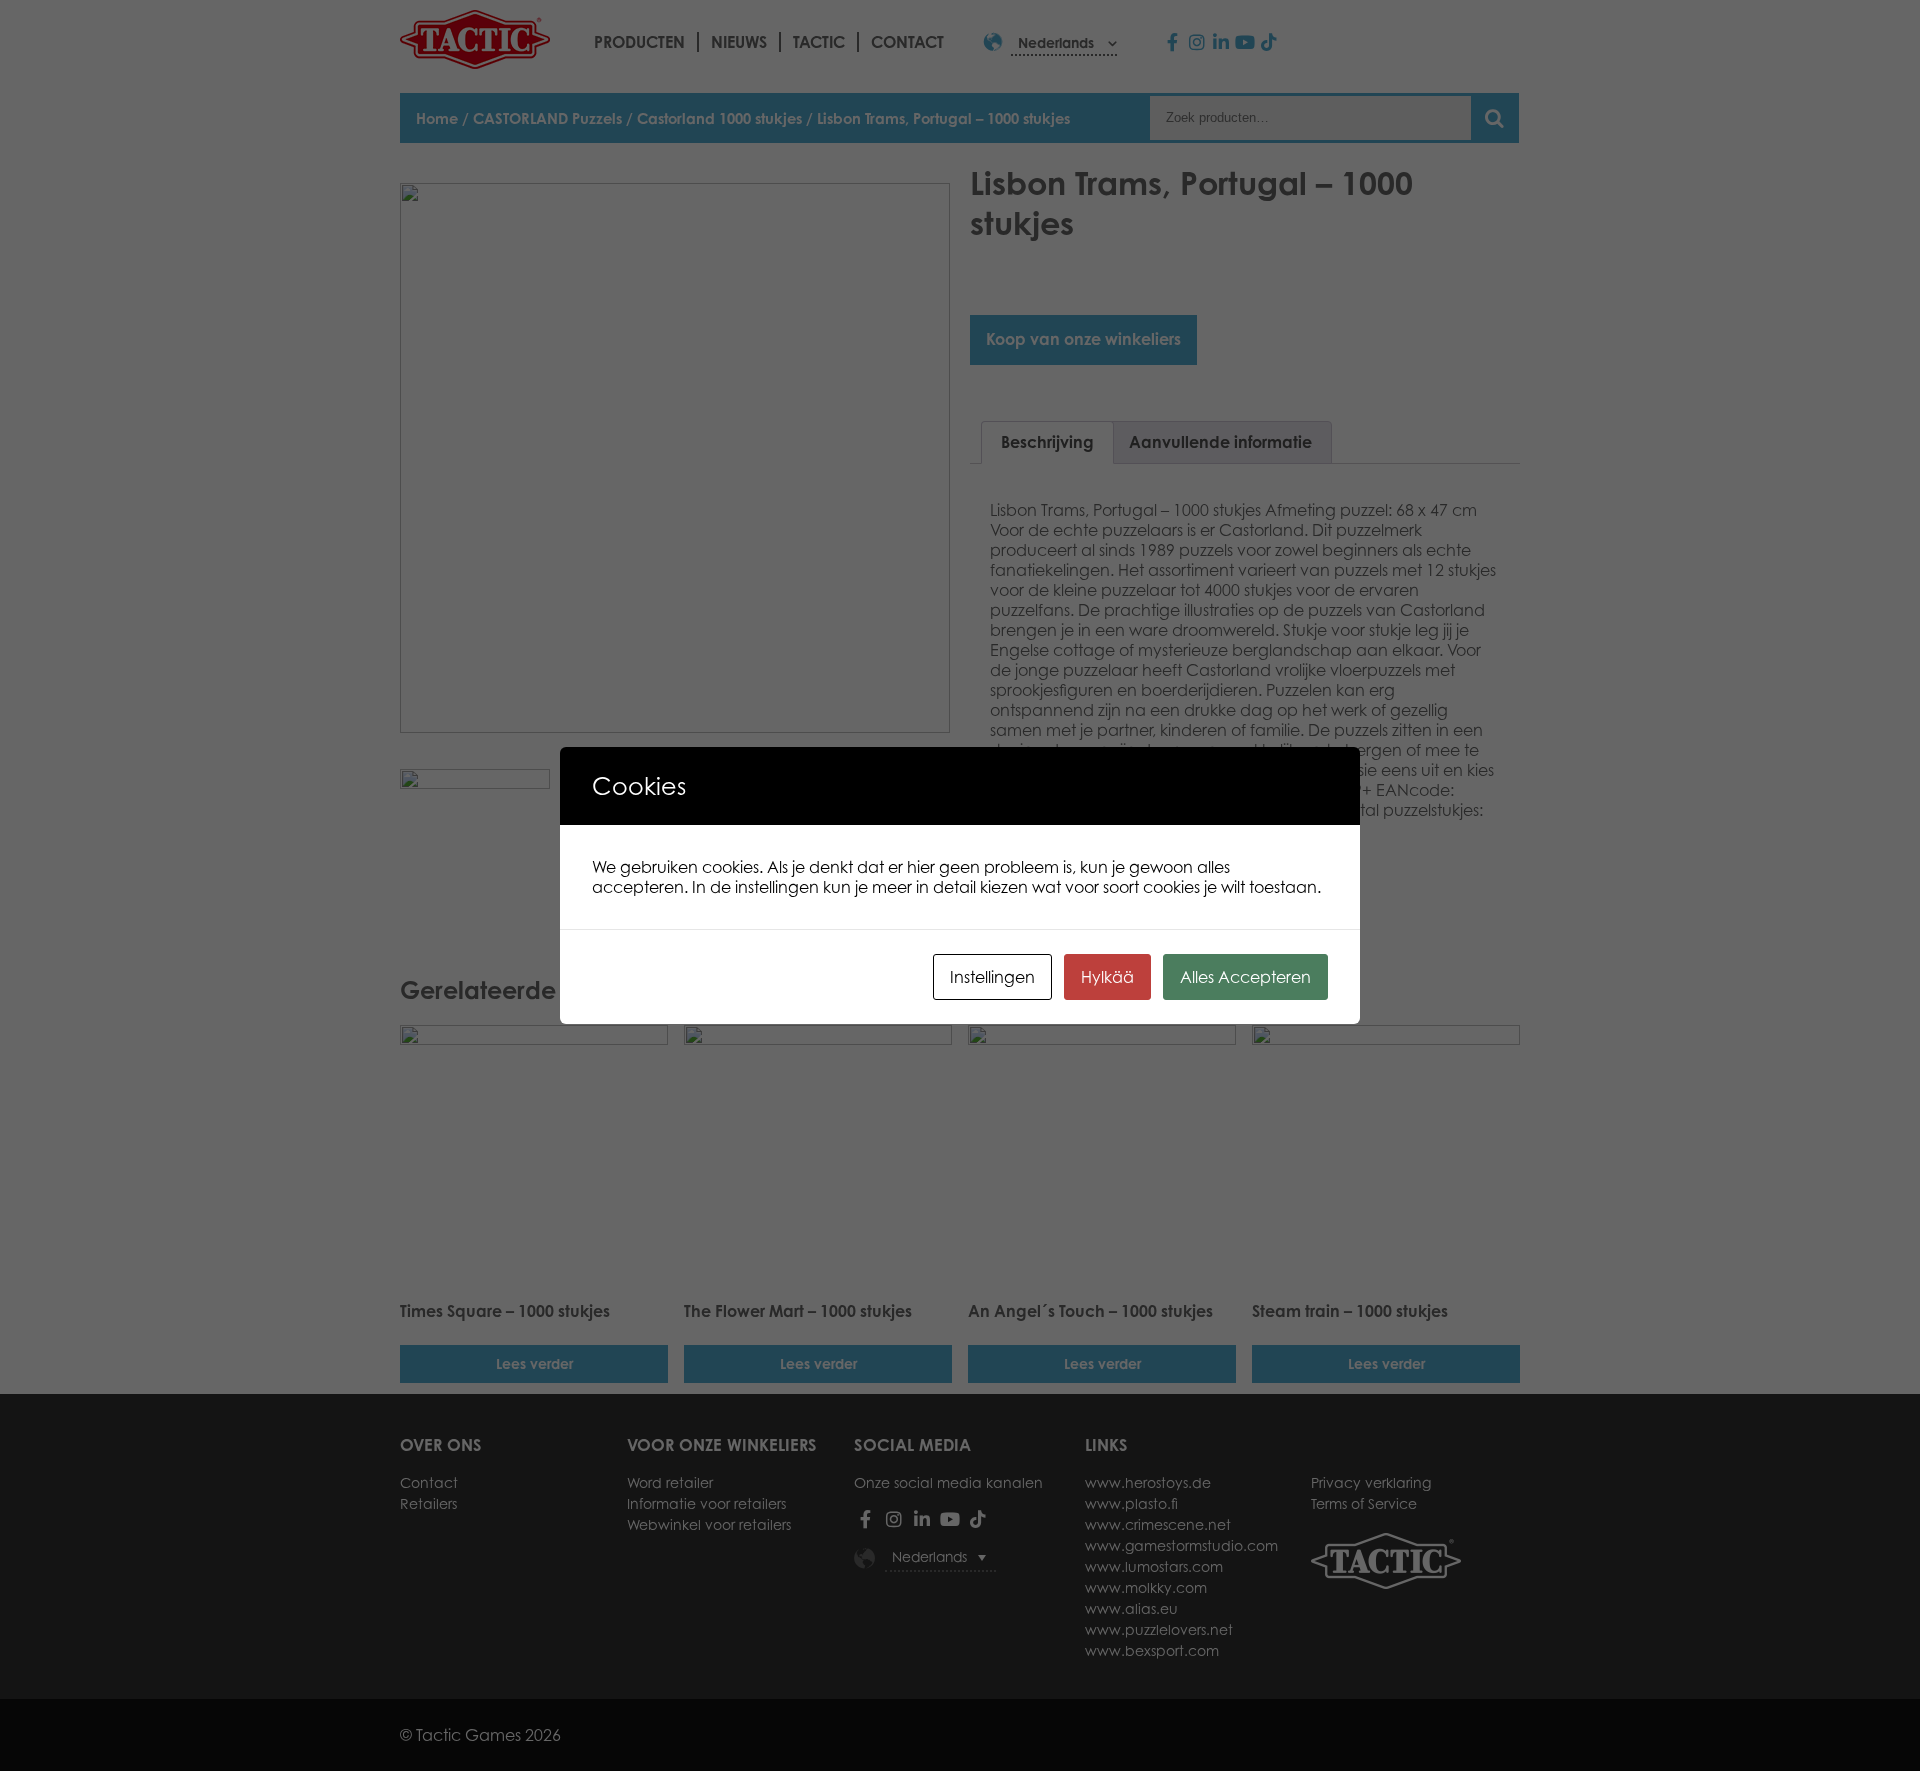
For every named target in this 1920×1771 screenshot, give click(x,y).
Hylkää (1107, 977)
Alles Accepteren (1245, 977)
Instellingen (992, 977)
